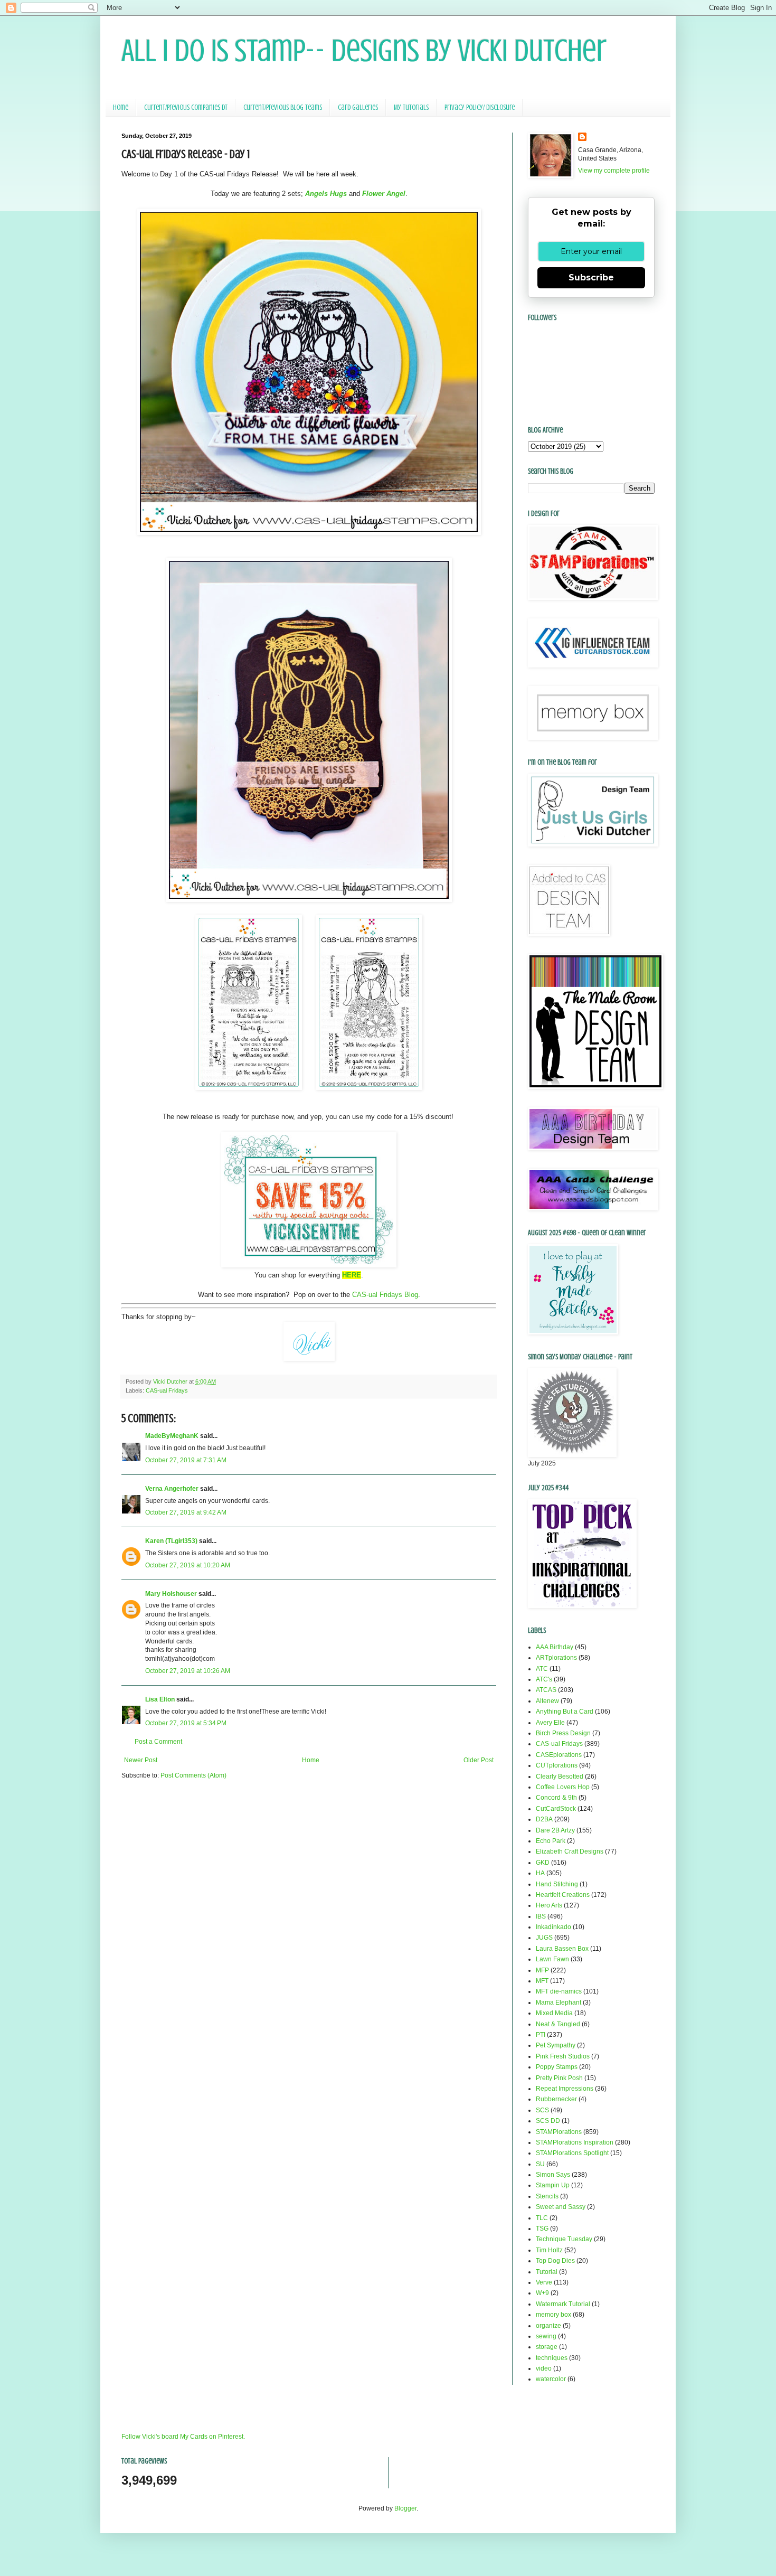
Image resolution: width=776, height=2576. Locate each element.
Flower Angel (384, 194)
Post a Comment (158, 1742)
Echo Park (551, 1841)
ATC (542, 1669)
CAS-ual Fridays (167, 1390)
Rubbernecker (556, 2099)
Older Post (479, 1760)
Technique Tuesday (564, 2239)
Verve (544, 2282)
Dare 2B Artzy (555, 1830)
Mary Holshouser (171, 1594)
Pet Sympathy (556, 2045)
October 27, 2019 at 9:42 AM (186, 1512)
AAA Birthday (555, 1647)
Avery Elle (550, 1723)
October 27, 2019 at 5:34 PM (186, 1723)
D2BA (544, 1819)
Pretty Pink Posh (559, 2078)
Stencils (547, 2196)
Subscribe (591, 278)
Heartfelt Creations (563, 1895)
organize (548, 2326)
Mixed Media (554, 2013)
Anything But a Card (565, 1712)
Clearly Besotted (560, 1776)
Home (121, 107)
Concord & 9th (556, 1798)
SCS (542, 2110)
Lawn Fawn (552, 1959)
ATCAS (546, 1690)
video (544, 2368)
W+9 (542, 2293)
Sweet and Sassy (561, 2207)
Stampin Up (553, 2185)
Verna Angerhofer (172, 1489)
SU (540, 2164)
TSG (542, 2229)
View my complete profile (614, 171)
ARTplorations (556, 1658)
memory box (553, 2315)
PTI (541, 2035)
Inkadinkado (553, 1927)
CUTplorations (557, 1765)
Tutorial (547, 2272)
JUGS (544, 1938)
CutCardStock (556, 1809)
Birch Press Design (563, 1733)
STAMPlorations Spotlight (572, 2153)
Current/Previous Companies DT (186, 107)
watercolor (551, 2379)
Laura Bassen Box (562, 1949)
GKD (543, 1863)
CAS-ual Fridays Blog (385, 1295)
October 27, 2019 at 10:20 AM (188, 1565)
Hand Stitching (557, 1884)
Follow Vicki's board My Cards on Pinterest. (183, 2437)
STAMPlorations (559, 2132)
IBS (541, 1916)
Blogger (405, 2508)
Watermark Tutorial (563, 2304)
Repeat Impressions (565, 2089)
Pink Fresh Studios (563, 2056)
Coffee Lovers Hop (563, 1787)
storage (547, 2347)
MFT (542, 1981)
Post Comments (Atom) (193, 1775)
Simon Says (553, 2175)
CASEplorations (559, 1755)
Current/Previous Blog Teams (283, 107)
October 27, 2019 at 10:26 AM (188, 1671)
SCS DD (548, 2121)
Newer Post (141, 1760)
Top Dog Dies (555, 2261)
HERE (352, 1275)
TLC (542, 2218)
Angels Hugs (326, 194)
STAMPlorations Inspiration (575, 2142)
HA (540, 1873)
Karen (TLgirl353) (171, 1541)
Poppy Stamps (557, 2067)
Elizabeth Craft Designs (570, 1851)
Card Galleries (358, 107)
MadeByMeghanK (172, 1436)
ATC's (544, 1679)
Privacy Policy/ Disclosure (480, 107)
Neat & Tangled (558, 2024)
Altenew (547, 1701)
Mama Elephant (559, 2002)
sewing (546, 2336)
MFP (542, 1970)
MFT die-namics (559, 1991)
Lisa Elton (160, 1699)
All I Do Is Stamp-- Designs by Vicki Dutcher (364, 50)
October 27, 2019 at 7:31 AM (186, 1460)
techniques (552, 2358)
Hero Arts (549, 1905)
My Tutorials (411, 107)
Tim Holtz (549, 2250)
